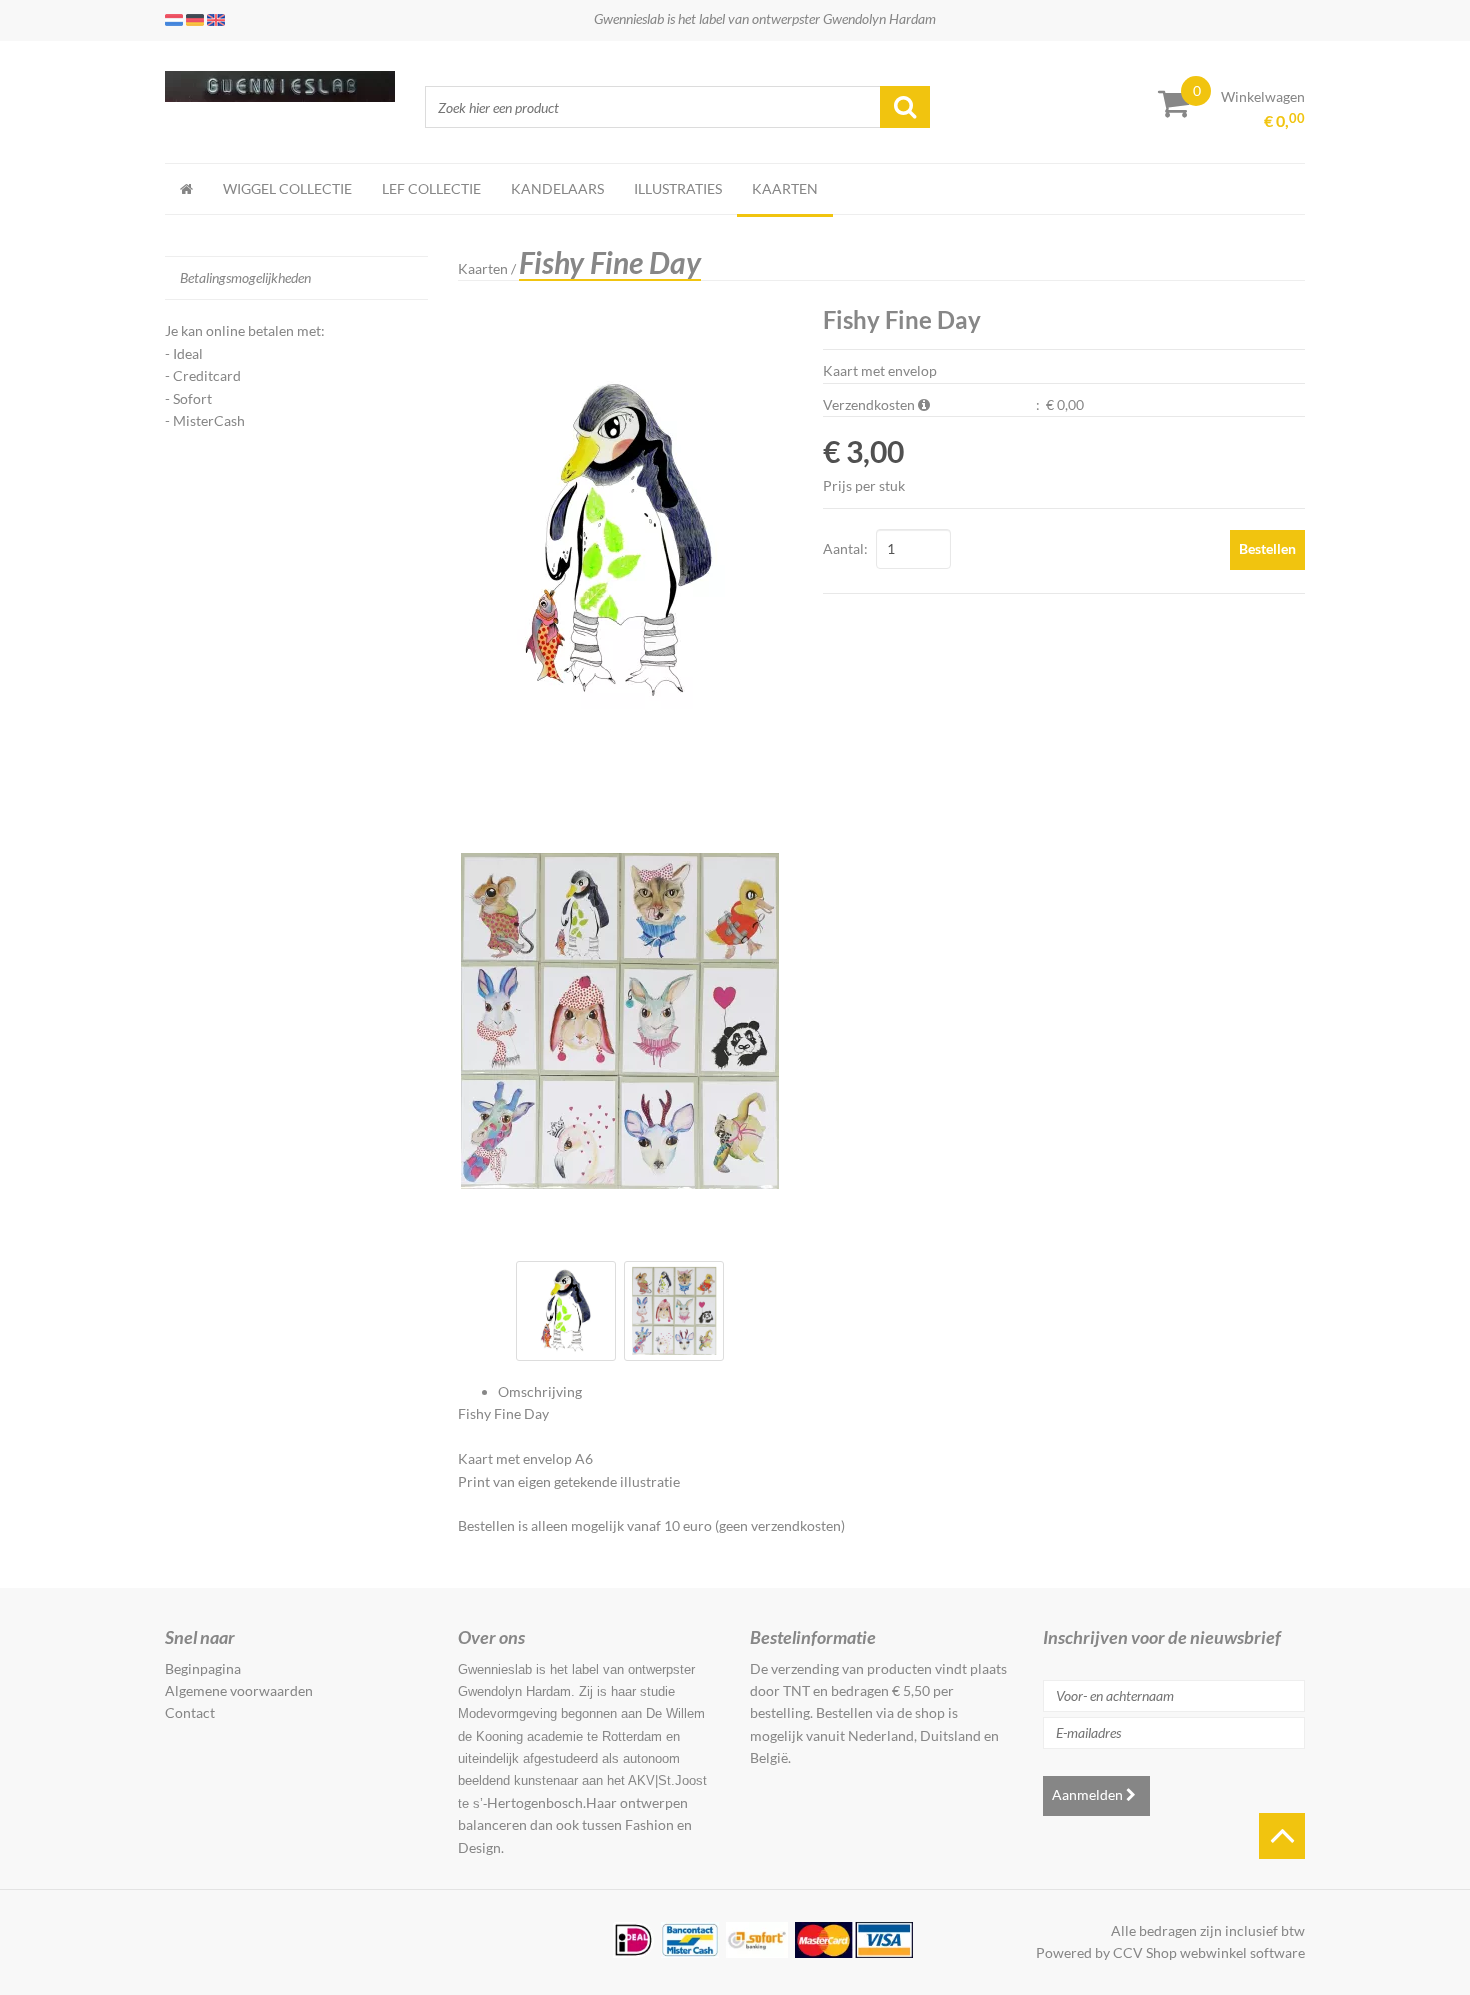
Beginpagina (203, 1668)
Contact (190, 1712)
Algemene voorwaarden (239, 1690)
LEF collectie (431, 188)
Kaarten (785, 188)
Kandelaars (557, 188)
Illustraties (678, 188)
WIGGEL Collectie (287, 188)
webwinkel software (1242, 1952)
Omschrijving (540, 1391)
